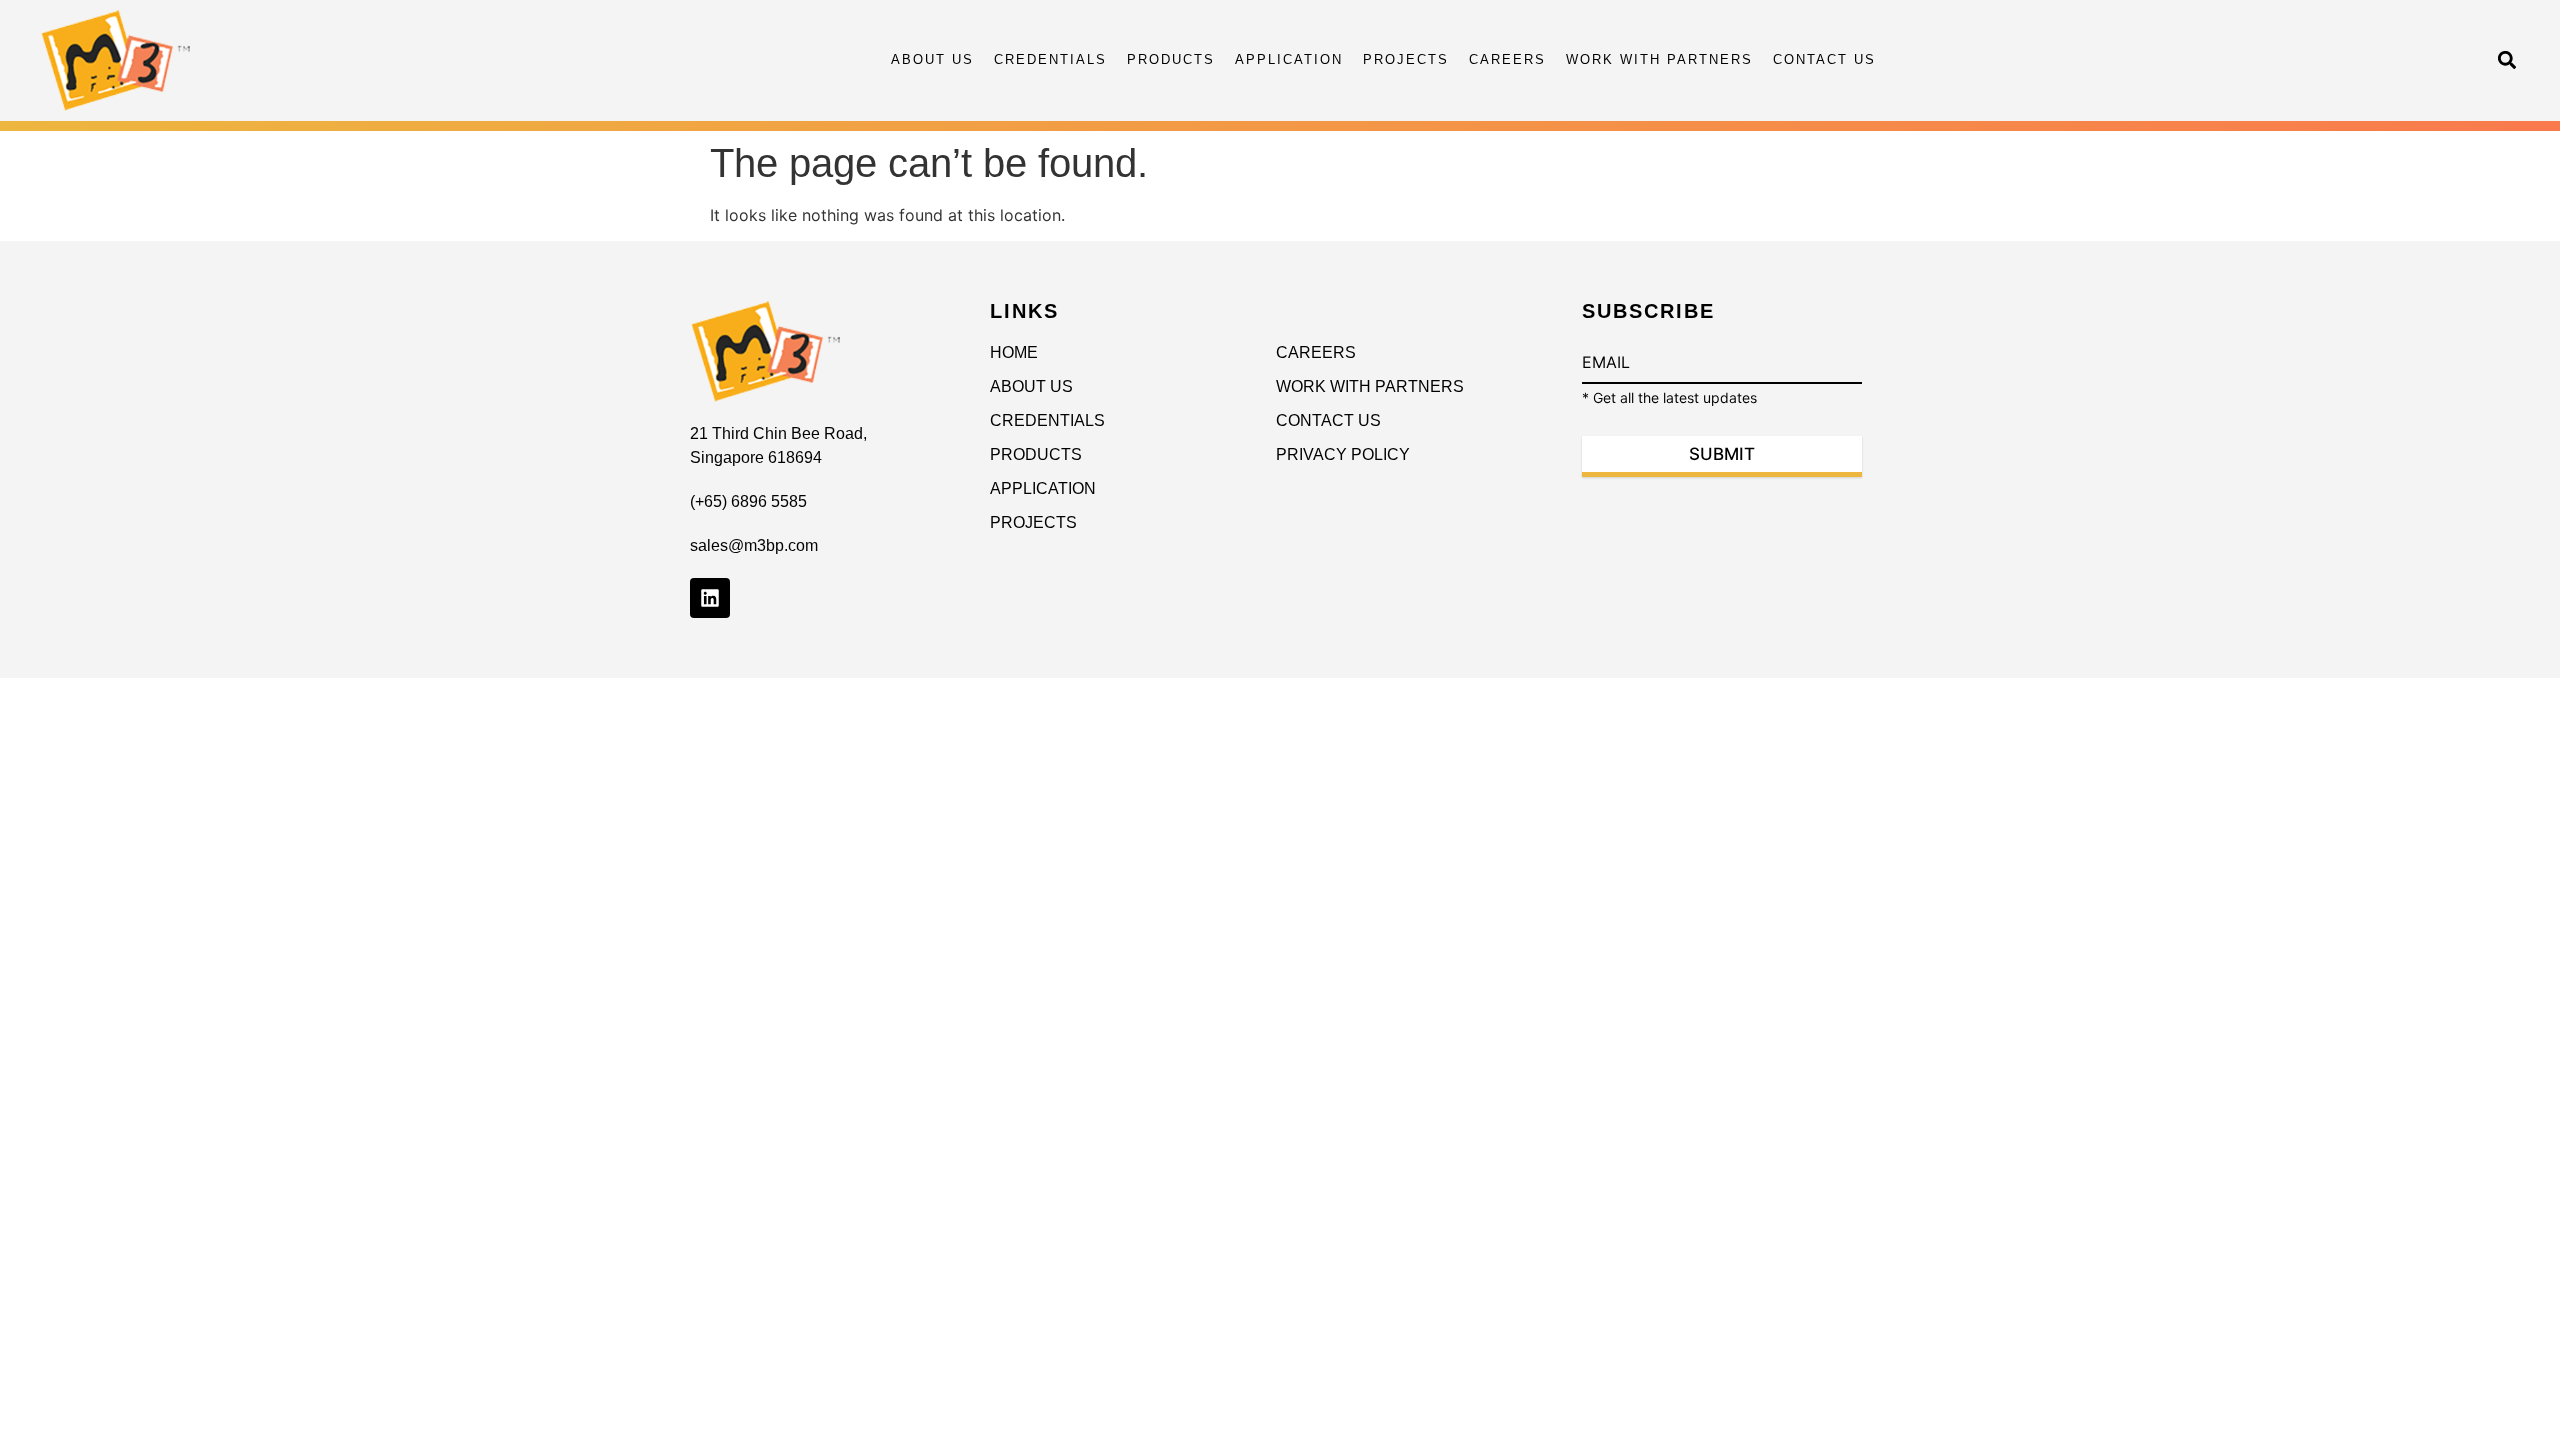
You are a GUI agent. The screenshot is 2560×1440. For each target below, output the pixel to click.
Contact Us (1824, 59)
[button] (2506, 60)
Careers (1507, 59)
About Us (932, 59)
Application (1289, 59)
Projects (1406, 59)
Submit (1722, 454)
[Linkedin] (710, 598)
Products (1171, 59)
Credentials (1050, 59)
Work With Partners (1659, 59)
